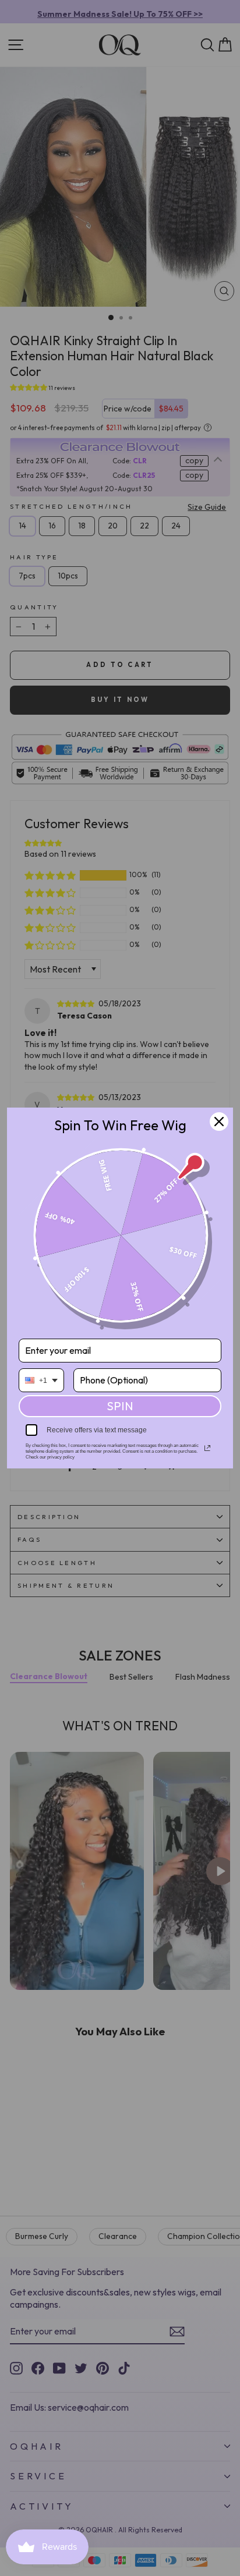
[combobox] (41, 1380)
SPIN (120, 1406)
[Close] (219, 1122)
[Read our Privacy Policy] (207, 1448)
